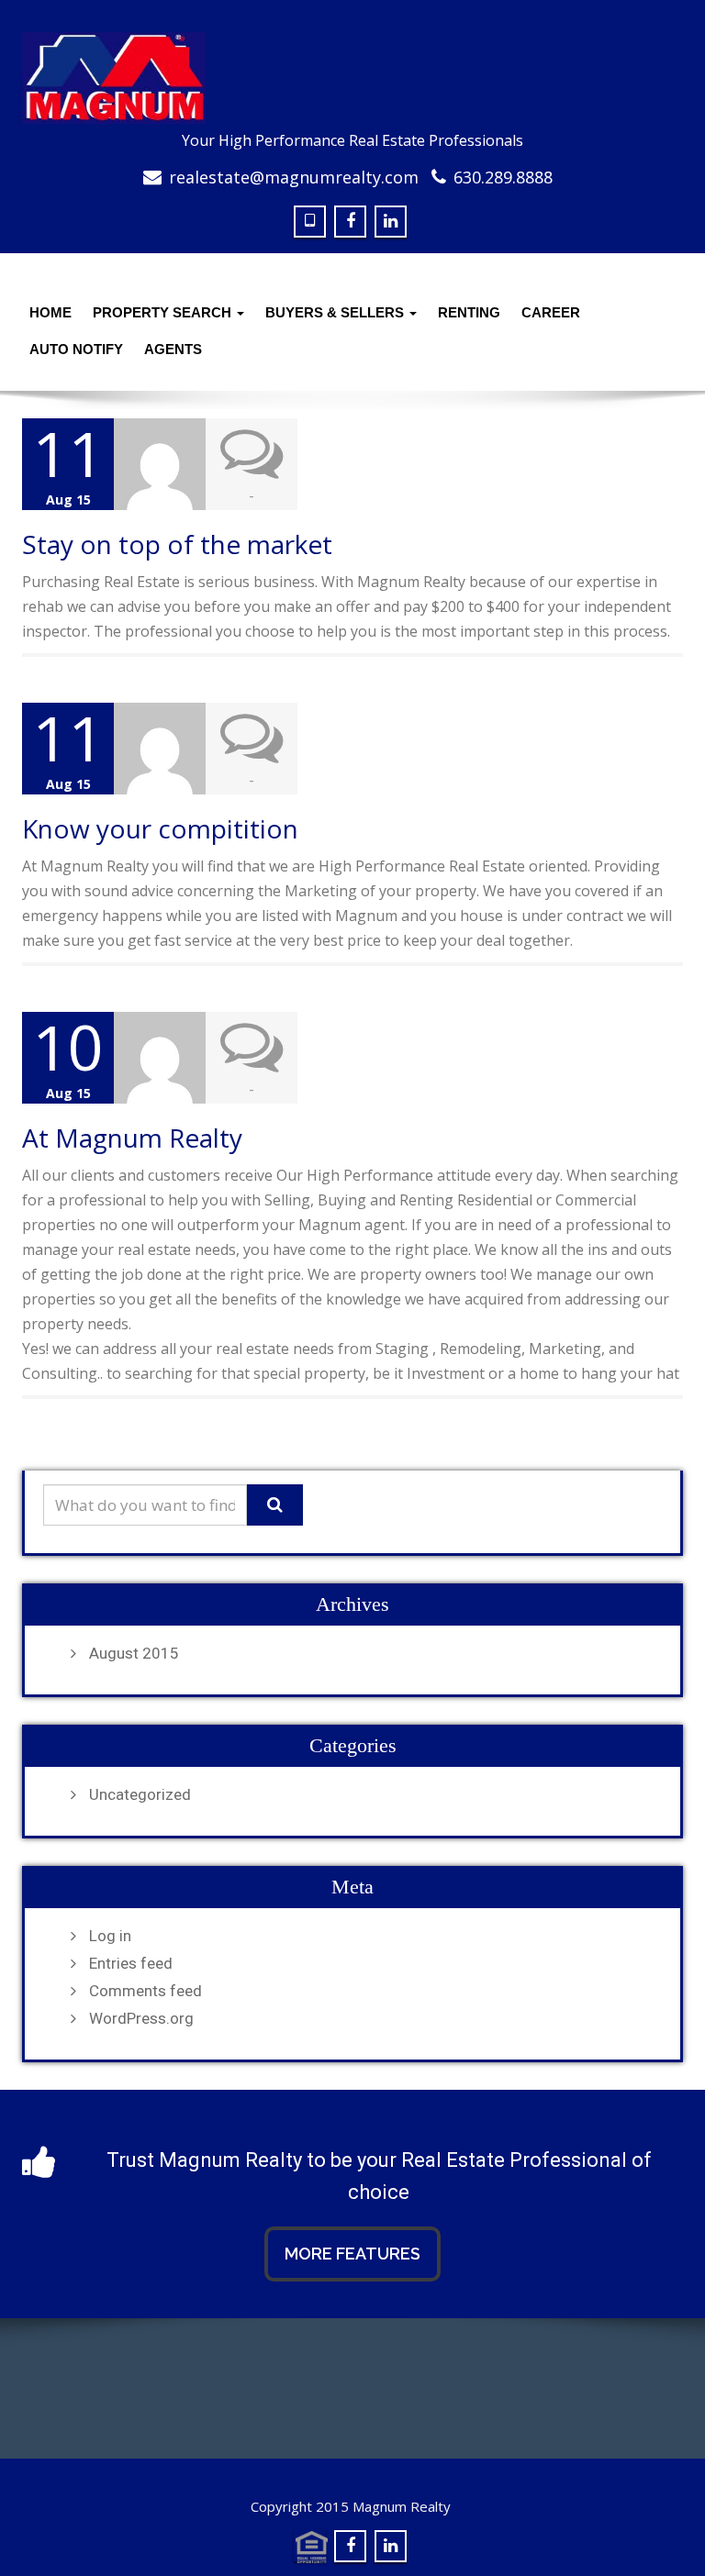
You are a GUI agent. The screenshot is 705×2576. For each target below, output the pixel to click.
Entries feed (131, 1963)
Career (551, 312)
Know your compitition (160, 828)
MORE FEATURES (352, 2254)
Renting (469, 312)
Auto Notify (76, 349)
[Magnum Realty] (352, 78)
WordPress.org (141, 2018)
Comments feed (145, 1991)
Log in (110, 1936)
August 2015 (134, 1653)
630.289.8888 (503, 177)
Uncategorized (140, 1794)
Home (50, 312)
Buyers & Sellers (336, 312)
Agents (173, 349)
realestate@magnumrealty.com (294, 177)
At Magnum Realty (132, 1138)
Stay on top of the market (177, 544)
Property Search (164, 312)
